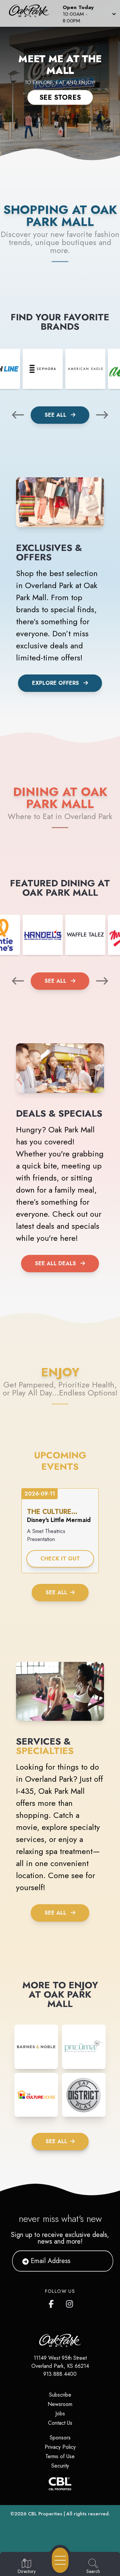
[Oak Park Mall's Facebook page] (53, 2303)
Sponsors (60, 2438)
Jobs (60, 2413)
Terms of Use (60, 2456)
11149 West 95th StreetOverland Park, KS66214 (60, 2362)
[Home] (31, 13)
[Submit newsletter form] (100, 2261)
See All (56, 415)
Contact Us (60, 2423)
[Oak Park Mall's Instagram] (70, 2303)
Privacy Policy (60, 2447)
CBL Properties (45, 2514)
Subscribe (60, 2395)
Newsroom (60, 2404)
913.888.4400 (60, 2374)
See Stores (60, 97)
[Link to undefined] (43, 369)
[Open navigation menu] (60, 2560)
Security (60, 2466)
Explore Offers (55, 683)
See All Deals (55, 1263)
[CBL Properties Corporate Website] (60, 2484)
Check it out (60, 1559)
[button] (89, 13)
